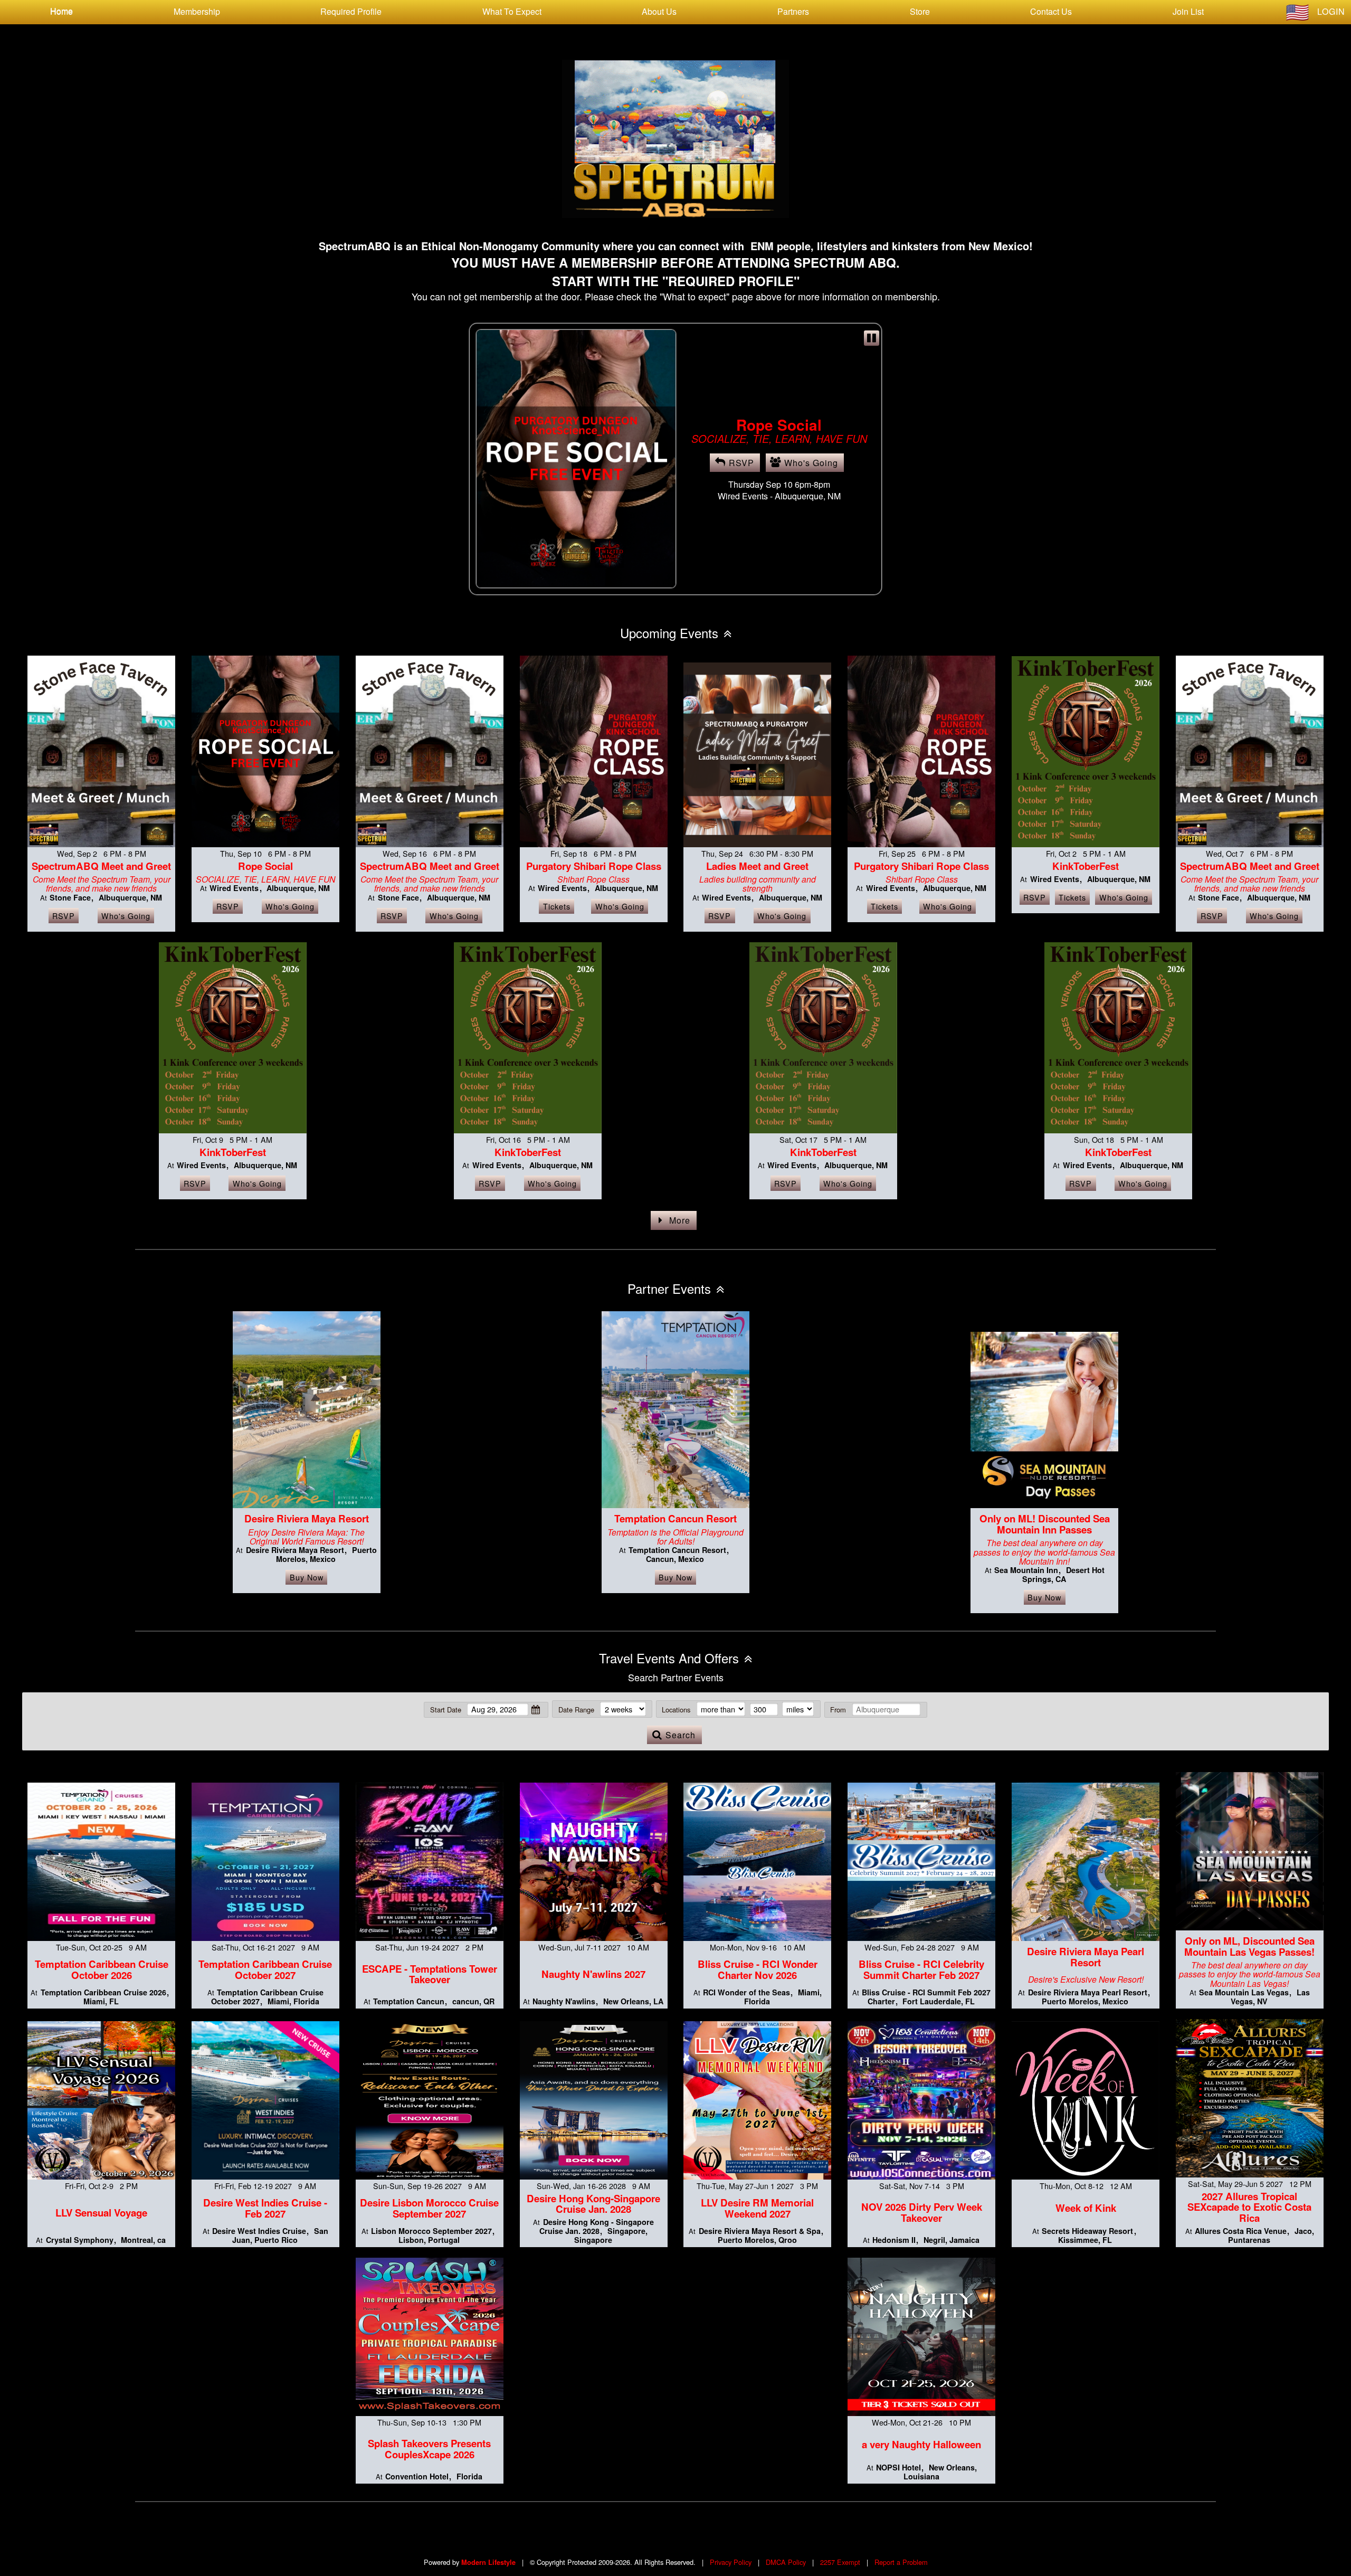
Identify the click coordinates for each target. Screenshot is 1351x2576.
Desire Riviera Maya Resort (307, 1518)
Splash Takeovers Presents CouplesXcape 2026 (429, 2449)
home (61, 11)
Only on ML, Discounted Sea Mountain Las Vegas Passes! (1249, 1946)
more (680, 1220)
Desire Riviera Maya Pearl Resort (1086, 1957)
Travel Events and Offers (669, 1658)
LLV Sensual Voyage (101, 2213)
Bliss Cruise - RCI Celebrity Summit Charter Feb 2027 (921, 1969)
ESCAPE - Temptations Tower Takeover (430, 1974)
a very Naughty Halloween (921, 2444)
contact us (1051, 11)
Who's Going (126, 916)
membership (197, 11)
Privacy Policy (731, 2562)
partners (793, 11)
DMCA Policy (786, 2562)
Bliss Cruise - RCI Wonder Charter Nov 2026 (758, 1969)
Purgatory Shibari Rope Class (594, 866)
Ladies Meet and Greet (757, 866)
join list (1188, 11)
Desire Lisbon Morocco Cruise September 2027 (429, 2208)
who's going (811, 476)
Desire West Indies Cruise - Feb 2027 (265, 2208)
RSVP (741, 476)
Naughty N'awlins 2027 (593, 1974)
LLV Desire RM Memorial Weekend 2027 (757, 2208)
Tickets (557, 906)
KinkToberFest (1086, 866)
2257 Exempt (840, 2562)
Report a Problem (901, 2562)
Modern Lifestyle (488, 2562)
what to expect (512, 11)
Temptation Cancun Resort (675, 1518)
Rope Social (265, 866)
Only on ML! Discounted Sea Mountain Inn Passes (1045, 1524)
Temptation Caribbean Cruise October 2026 (102, 1969)
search (681, 1735)
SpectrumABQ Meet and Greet (779, 420)
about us (659, 11)
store (920, 11)
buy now (307, 1577)
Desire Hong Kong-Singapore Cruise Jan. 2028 (593, 2204)
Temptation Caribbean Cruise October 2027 (265, 1969)
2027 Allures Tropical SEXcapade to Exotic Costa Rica (1249, 2207)
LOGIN (1331, 11)
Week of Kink (1086, 2208)
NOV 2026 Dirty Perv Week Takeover (922, 2212)
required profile (351, 11)
